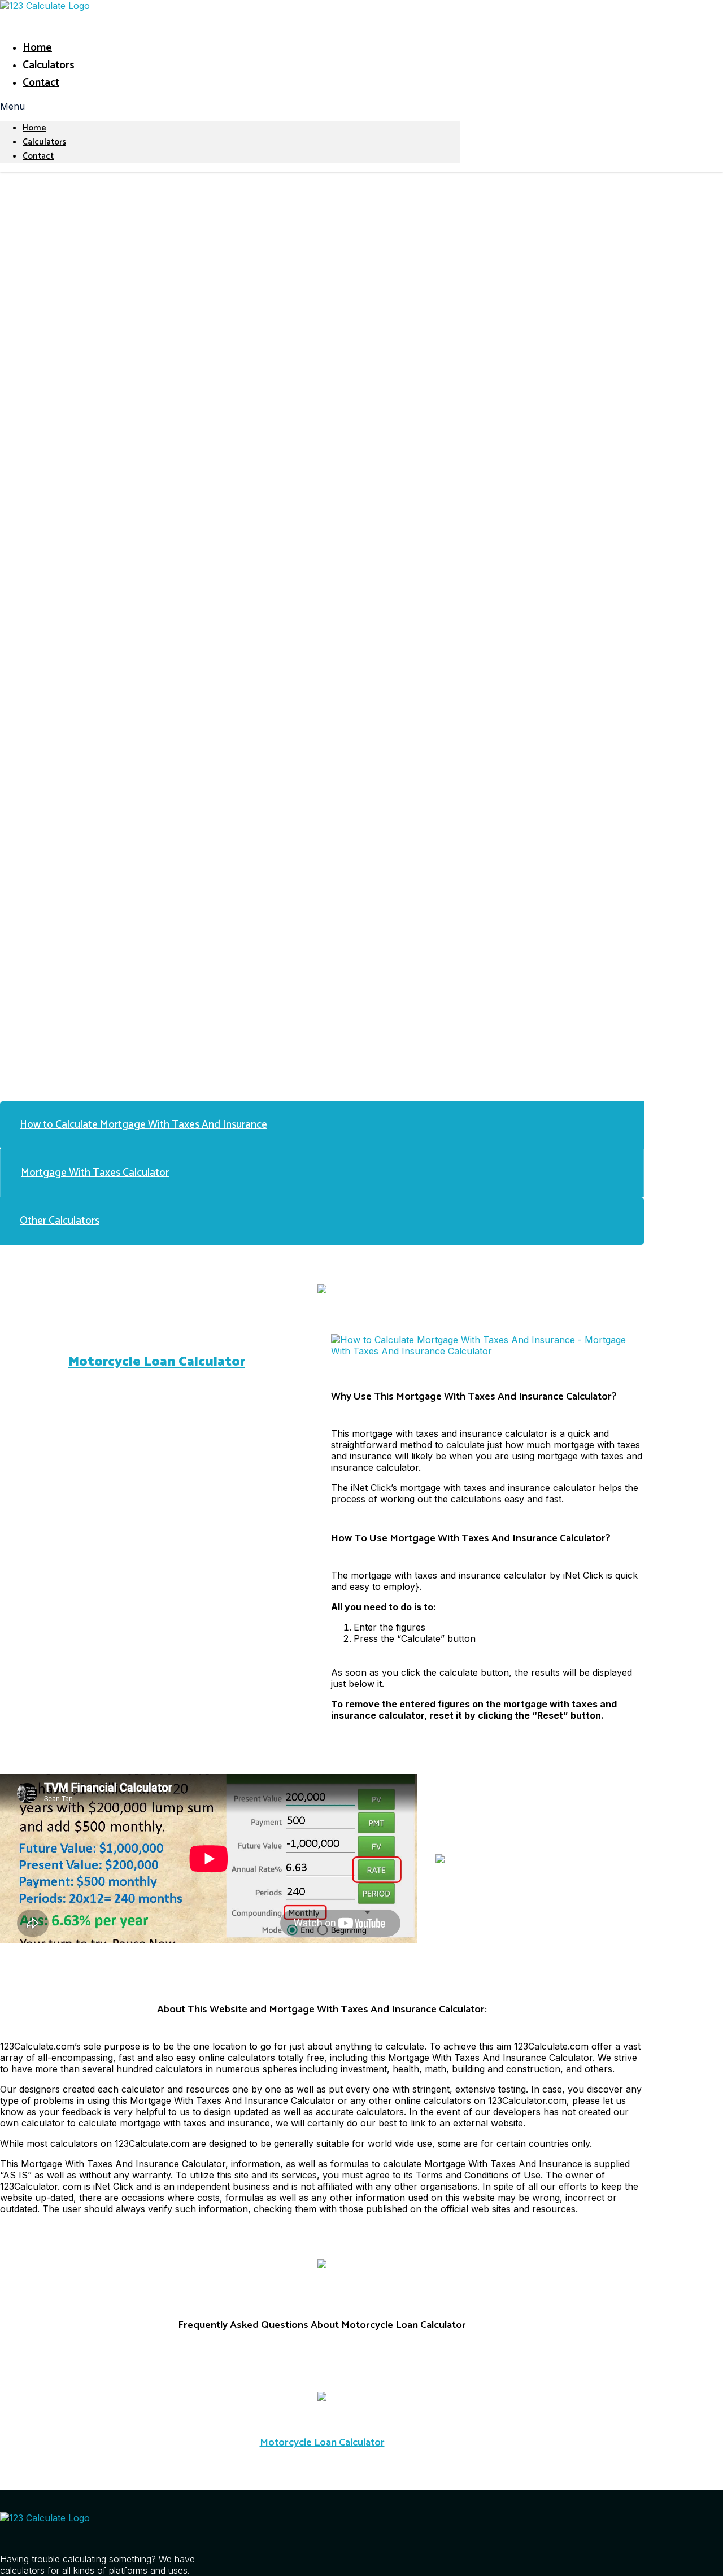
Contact (41, 83)
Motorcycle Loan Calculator (157, 1362)
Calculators (49, 65)
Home (37, 48)
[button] (230, 106)
